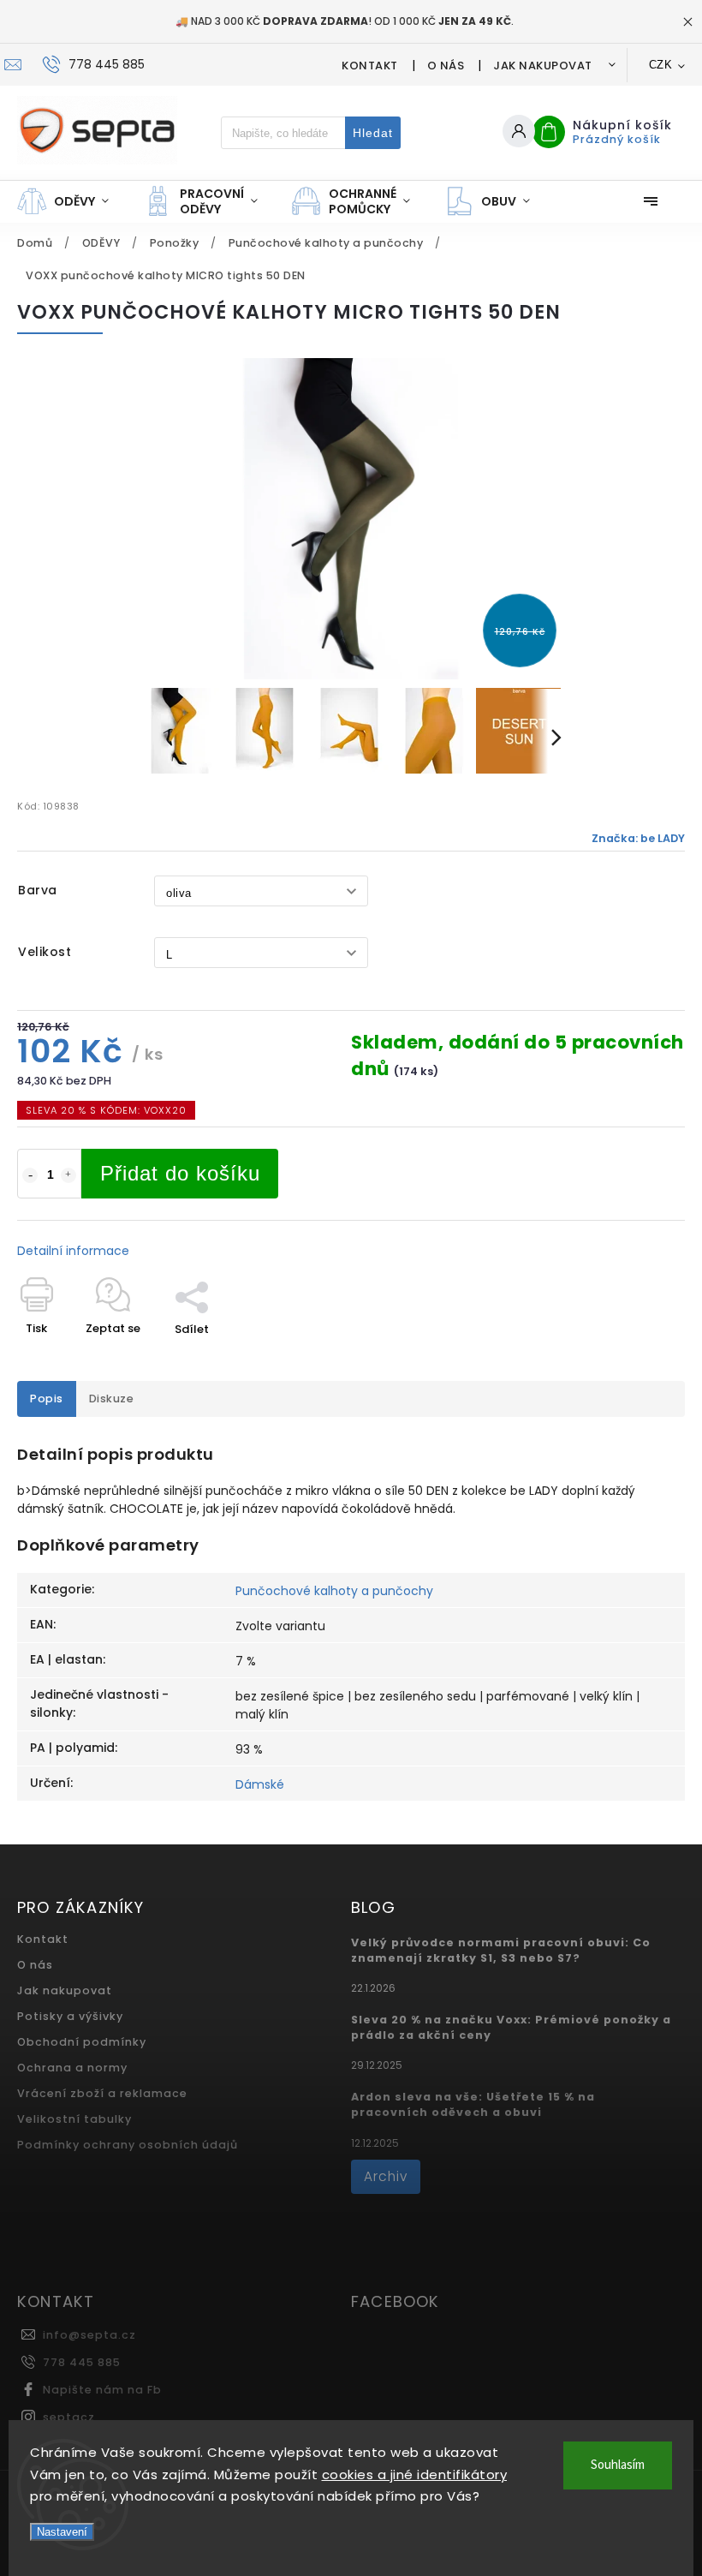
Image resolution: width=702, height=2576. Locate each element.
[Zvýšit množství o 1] (68, 1175)
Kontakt (370, 66)
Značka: (638, 838)
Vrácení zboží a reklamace (102, 2093)
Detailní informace (73, 1251)
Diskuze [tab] (112, 1399)
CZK (661, 65)
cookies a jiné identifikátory (415, 2474)
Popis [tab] (47, 1399)
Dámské (260, 1784)
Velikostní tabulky (74, 2119)
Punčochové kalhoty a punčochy (334, 1591)
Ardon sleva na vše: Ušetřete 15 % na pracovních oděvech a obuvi (473, 2104)
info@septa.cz (89, 2335)
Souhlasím (618, 2465)
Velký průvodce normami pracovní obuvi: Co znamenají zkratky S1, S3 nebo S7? (501, 1950)
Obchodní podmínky (82, 2042)
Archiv (386, 2176)
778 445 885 (82, 2362)
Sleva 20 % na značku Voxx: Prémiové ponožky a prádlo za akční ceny (511, 2027)
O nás (446, 66)
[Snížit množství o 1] (30, 1175)
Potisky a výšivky (70, 2016)
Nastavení (62, 2532)
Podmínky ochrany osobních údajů (128, 2145)
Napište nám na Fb (102, 2390)
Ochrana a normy (72, 2068)
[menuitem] (71, 201)
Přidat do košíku (180, 1173)
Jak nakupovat (543, 66)
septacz (69, 2417)
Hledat (373, 133)
